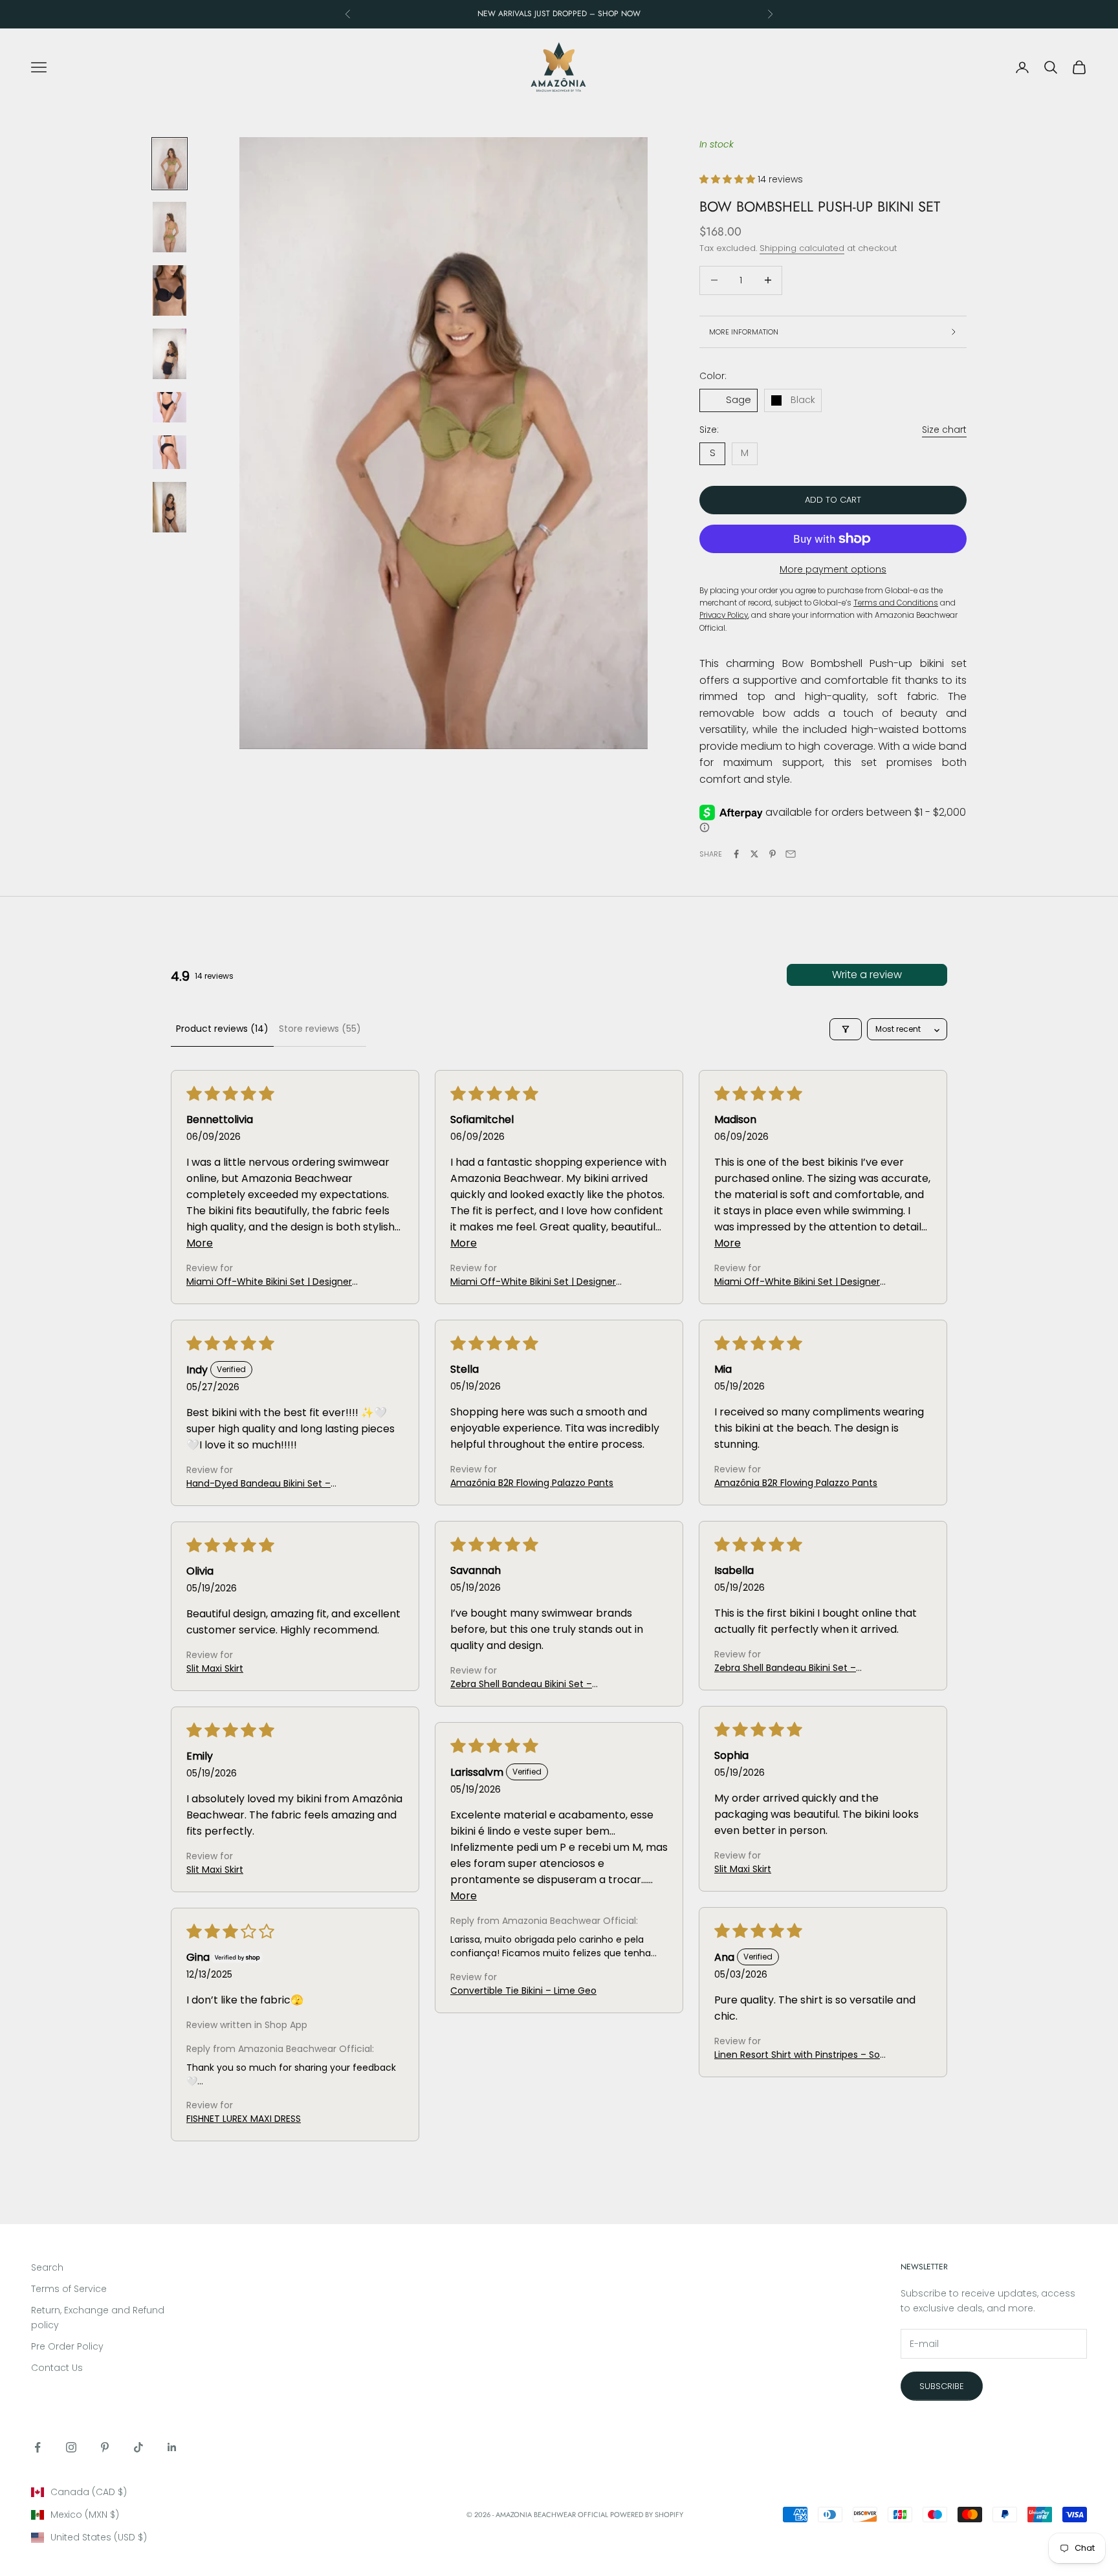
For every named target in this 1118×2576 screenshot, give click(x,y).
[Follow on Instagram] (71, 2447)
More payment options (833, 569)
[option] (199, 2492)
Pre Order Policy (67, 2346)
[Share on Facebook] (736, 854)
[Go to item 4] (170, 354)
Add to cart (833, 500)
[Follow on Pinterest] (105, 2447)
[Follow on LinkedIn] (172, 2447)
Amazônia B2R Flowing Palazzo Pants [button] (532, 1483)
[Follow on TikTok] (138, 2447)
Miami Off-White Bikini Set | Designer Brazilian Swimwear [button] (269, 1282)
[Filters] (846, 1029)
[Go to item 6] (170, 452)
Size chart (944, 430)
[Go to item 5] (170, 407)
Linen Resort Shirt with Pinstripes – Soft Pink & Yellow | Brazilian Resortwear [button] (801, 2055)
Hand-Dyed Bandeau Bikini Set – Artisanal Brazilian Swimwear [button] (258, 1484)
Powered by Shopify (647, 2515)
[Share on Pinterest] (773, 854)
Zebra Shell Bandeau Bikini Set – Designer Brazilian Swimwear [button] (521, 1684)
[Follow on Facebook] (38, 2447)
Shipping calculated (802, 248)
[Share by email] (791, 854)
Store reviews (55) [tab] (320, 1029)
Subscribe (942, 2386)
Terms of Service (69, 2289)
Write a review (867, 975)
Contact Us (57, 2368)
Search (47, 2267)
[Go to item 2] (170, 227)
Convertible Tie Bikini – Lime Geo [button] (523, 1991)
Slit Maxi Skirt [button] (215, 1668)
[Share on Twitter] (754, 854)
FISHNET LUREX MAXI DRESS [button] (244, 2119)
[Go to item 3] (170, 290)
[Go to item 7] (170, 507)
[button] (729, 179)
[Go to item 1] (170, 164)
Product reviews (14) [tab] (222, 1029)
